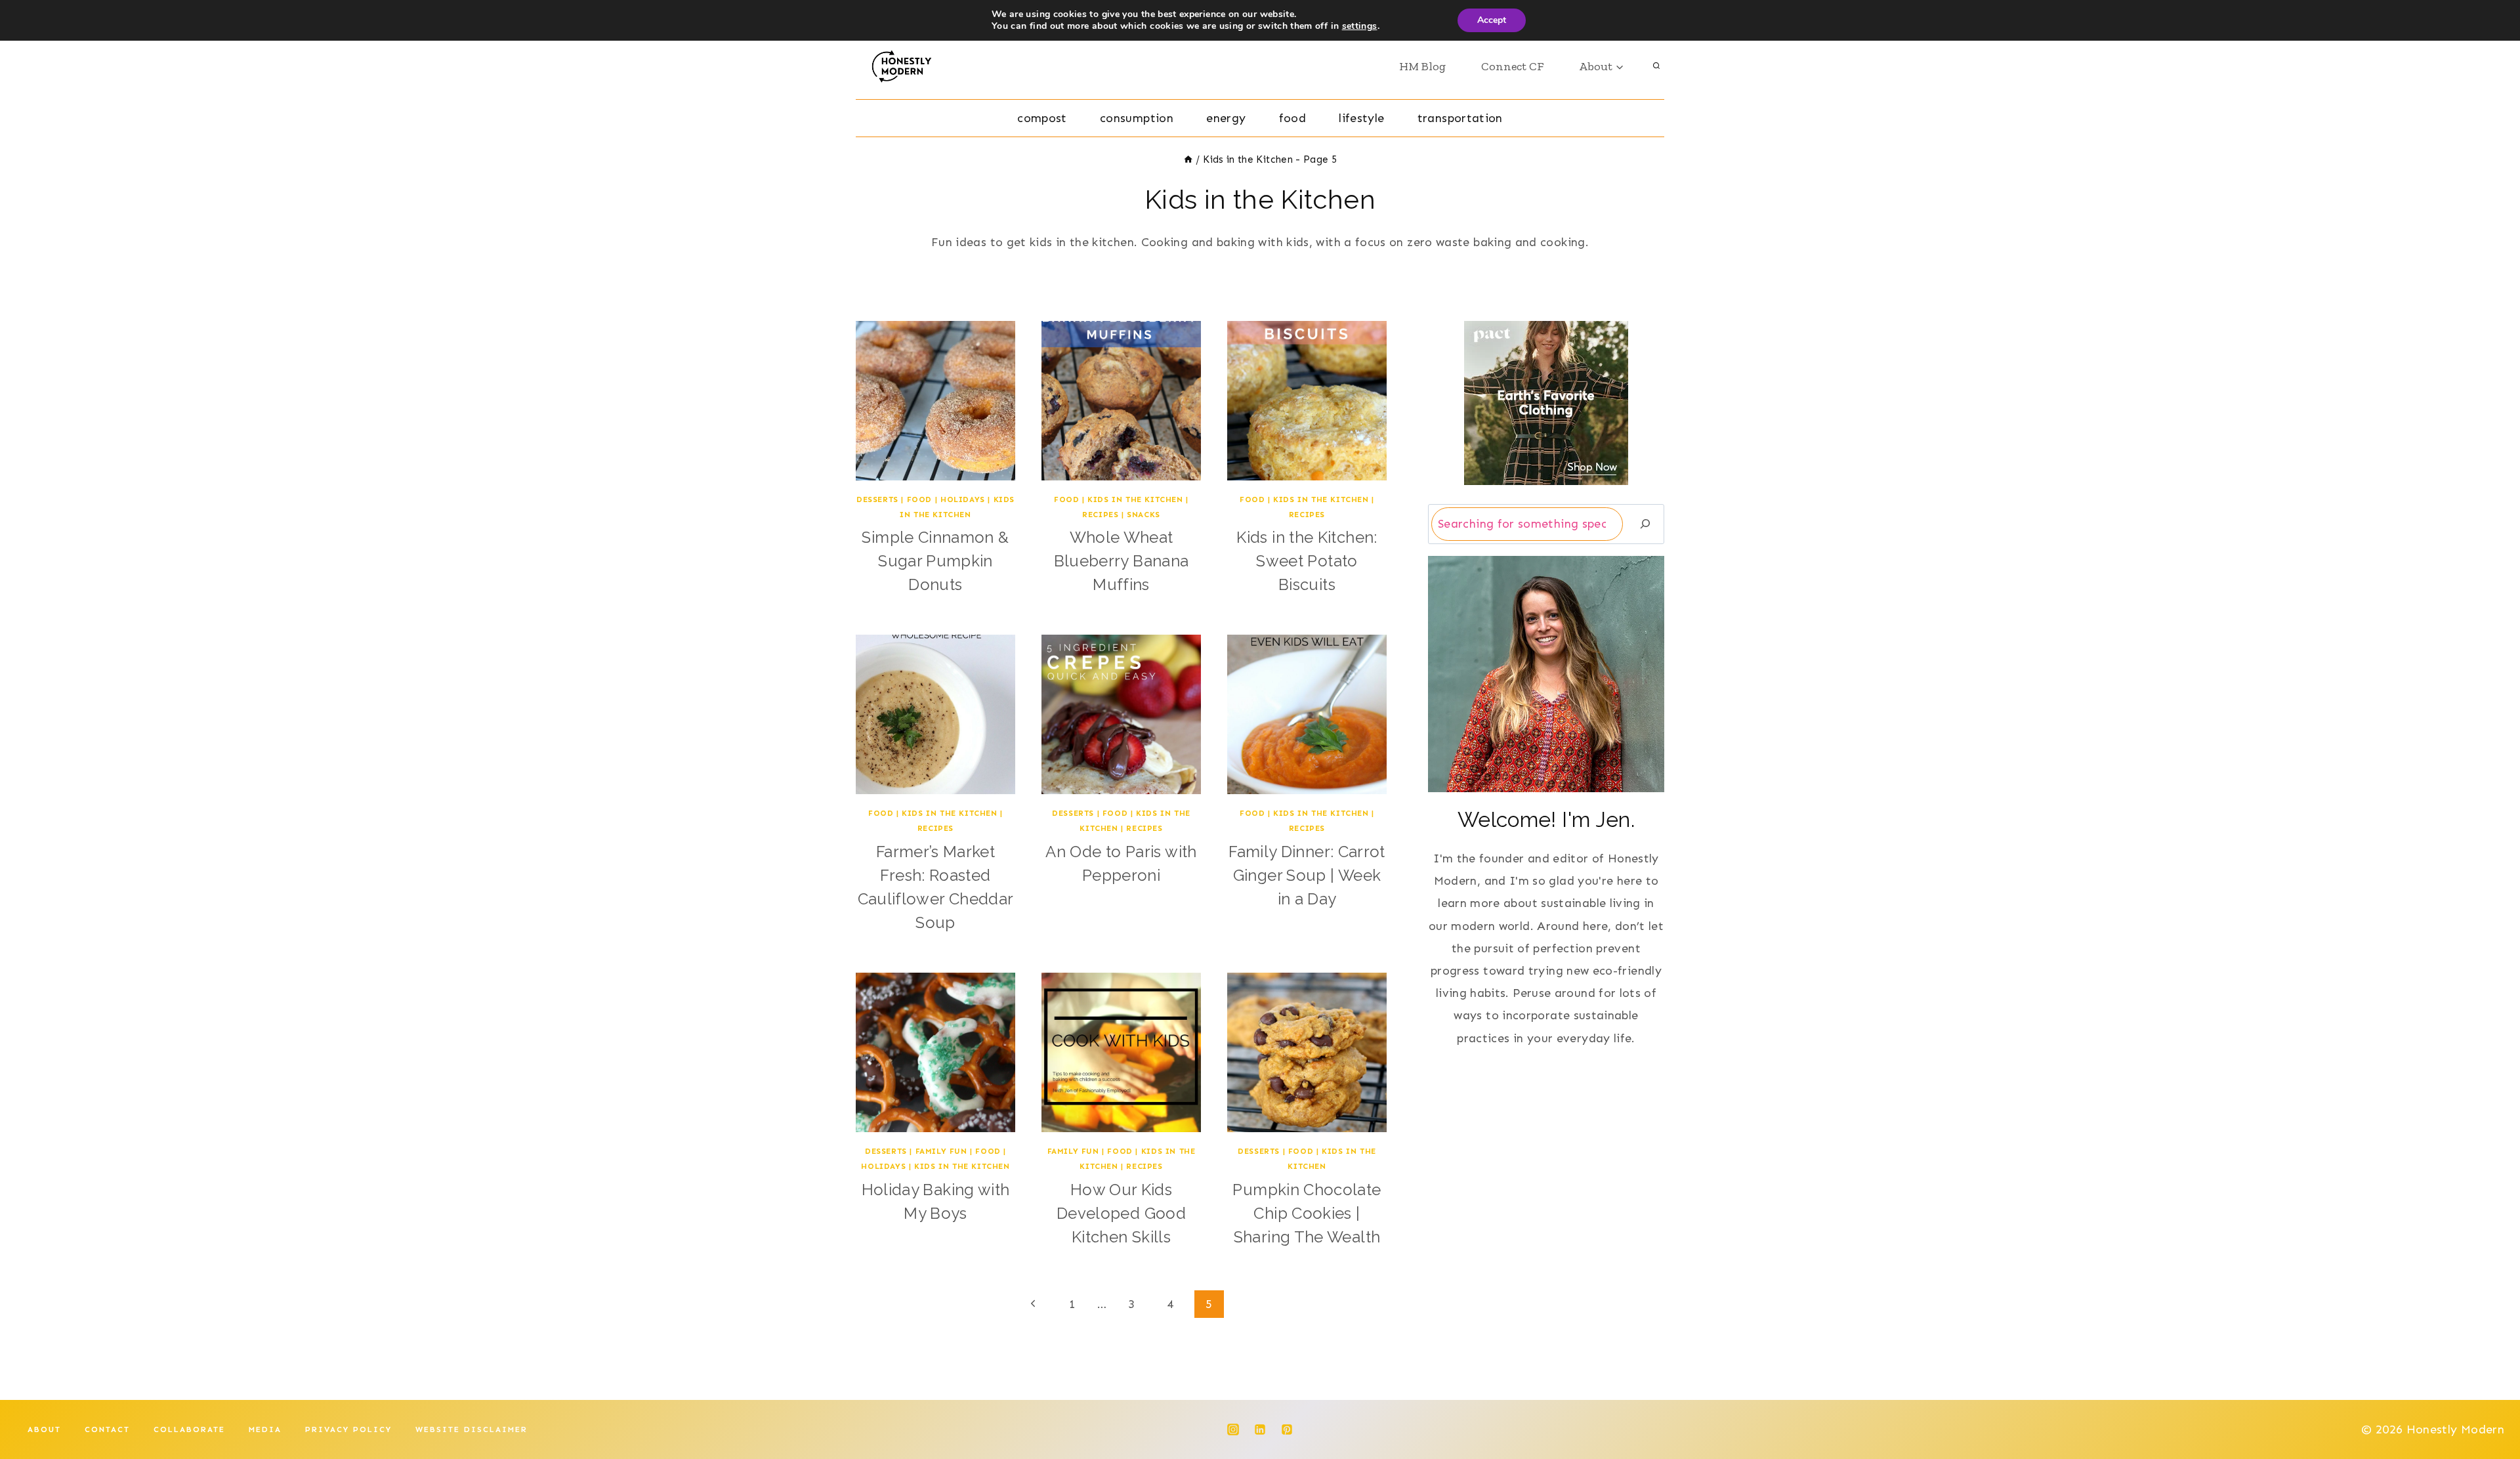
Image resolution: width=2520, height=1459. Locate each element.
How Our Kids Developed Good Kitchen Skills (1121, 1213)
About (44, 1429)
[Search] (1645, 524)
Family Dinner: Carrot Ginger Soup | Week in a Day (1307, 875)
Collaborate (189, 1429)
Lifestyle (1361, 118)
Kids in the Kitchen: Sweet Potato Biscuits (1307, 561)
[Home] (1188, 159)
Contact (107, 1429)
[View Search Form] (1656, 66)
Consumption (1137, 118)
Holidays (963, 499)
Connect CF (1512, 66)
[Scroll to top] (2488, 1408)
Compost (1042, 118)
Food (1292, 118)
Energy (1226, 118)
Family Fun (941, 1151)
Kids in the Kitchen (1135, 499)
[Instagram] (1233, 1429)
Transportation (1460, 118)
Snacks (1144, 515)
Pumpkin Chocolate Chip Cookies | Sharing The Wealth (1307, 1213)
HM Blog (1422, 66)
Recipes (1100, 515)
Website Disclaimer (472, 1429)
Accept (1492, 20)
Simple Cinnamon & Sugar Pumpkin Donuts (935, 561)
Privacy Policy (348, 1429)
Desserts (877, 499)
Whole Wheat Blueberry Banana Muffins (1122, 561)
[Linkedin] (1260, 1429)
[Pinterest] (1287, 1429)
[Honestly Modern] (907, 66)
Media (265, 1429)
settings (1360, 26)
